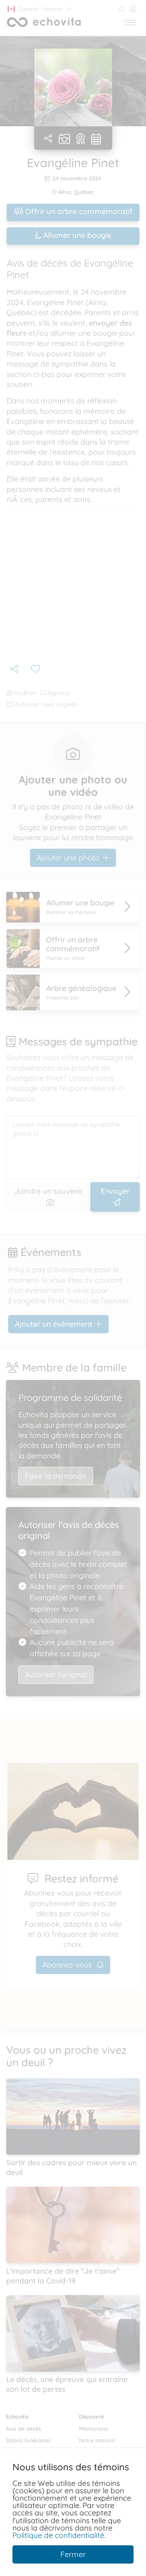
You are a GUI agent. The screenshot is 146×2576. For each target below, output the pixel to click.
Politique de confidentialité (58, 2535)
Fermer (73, 2554)
